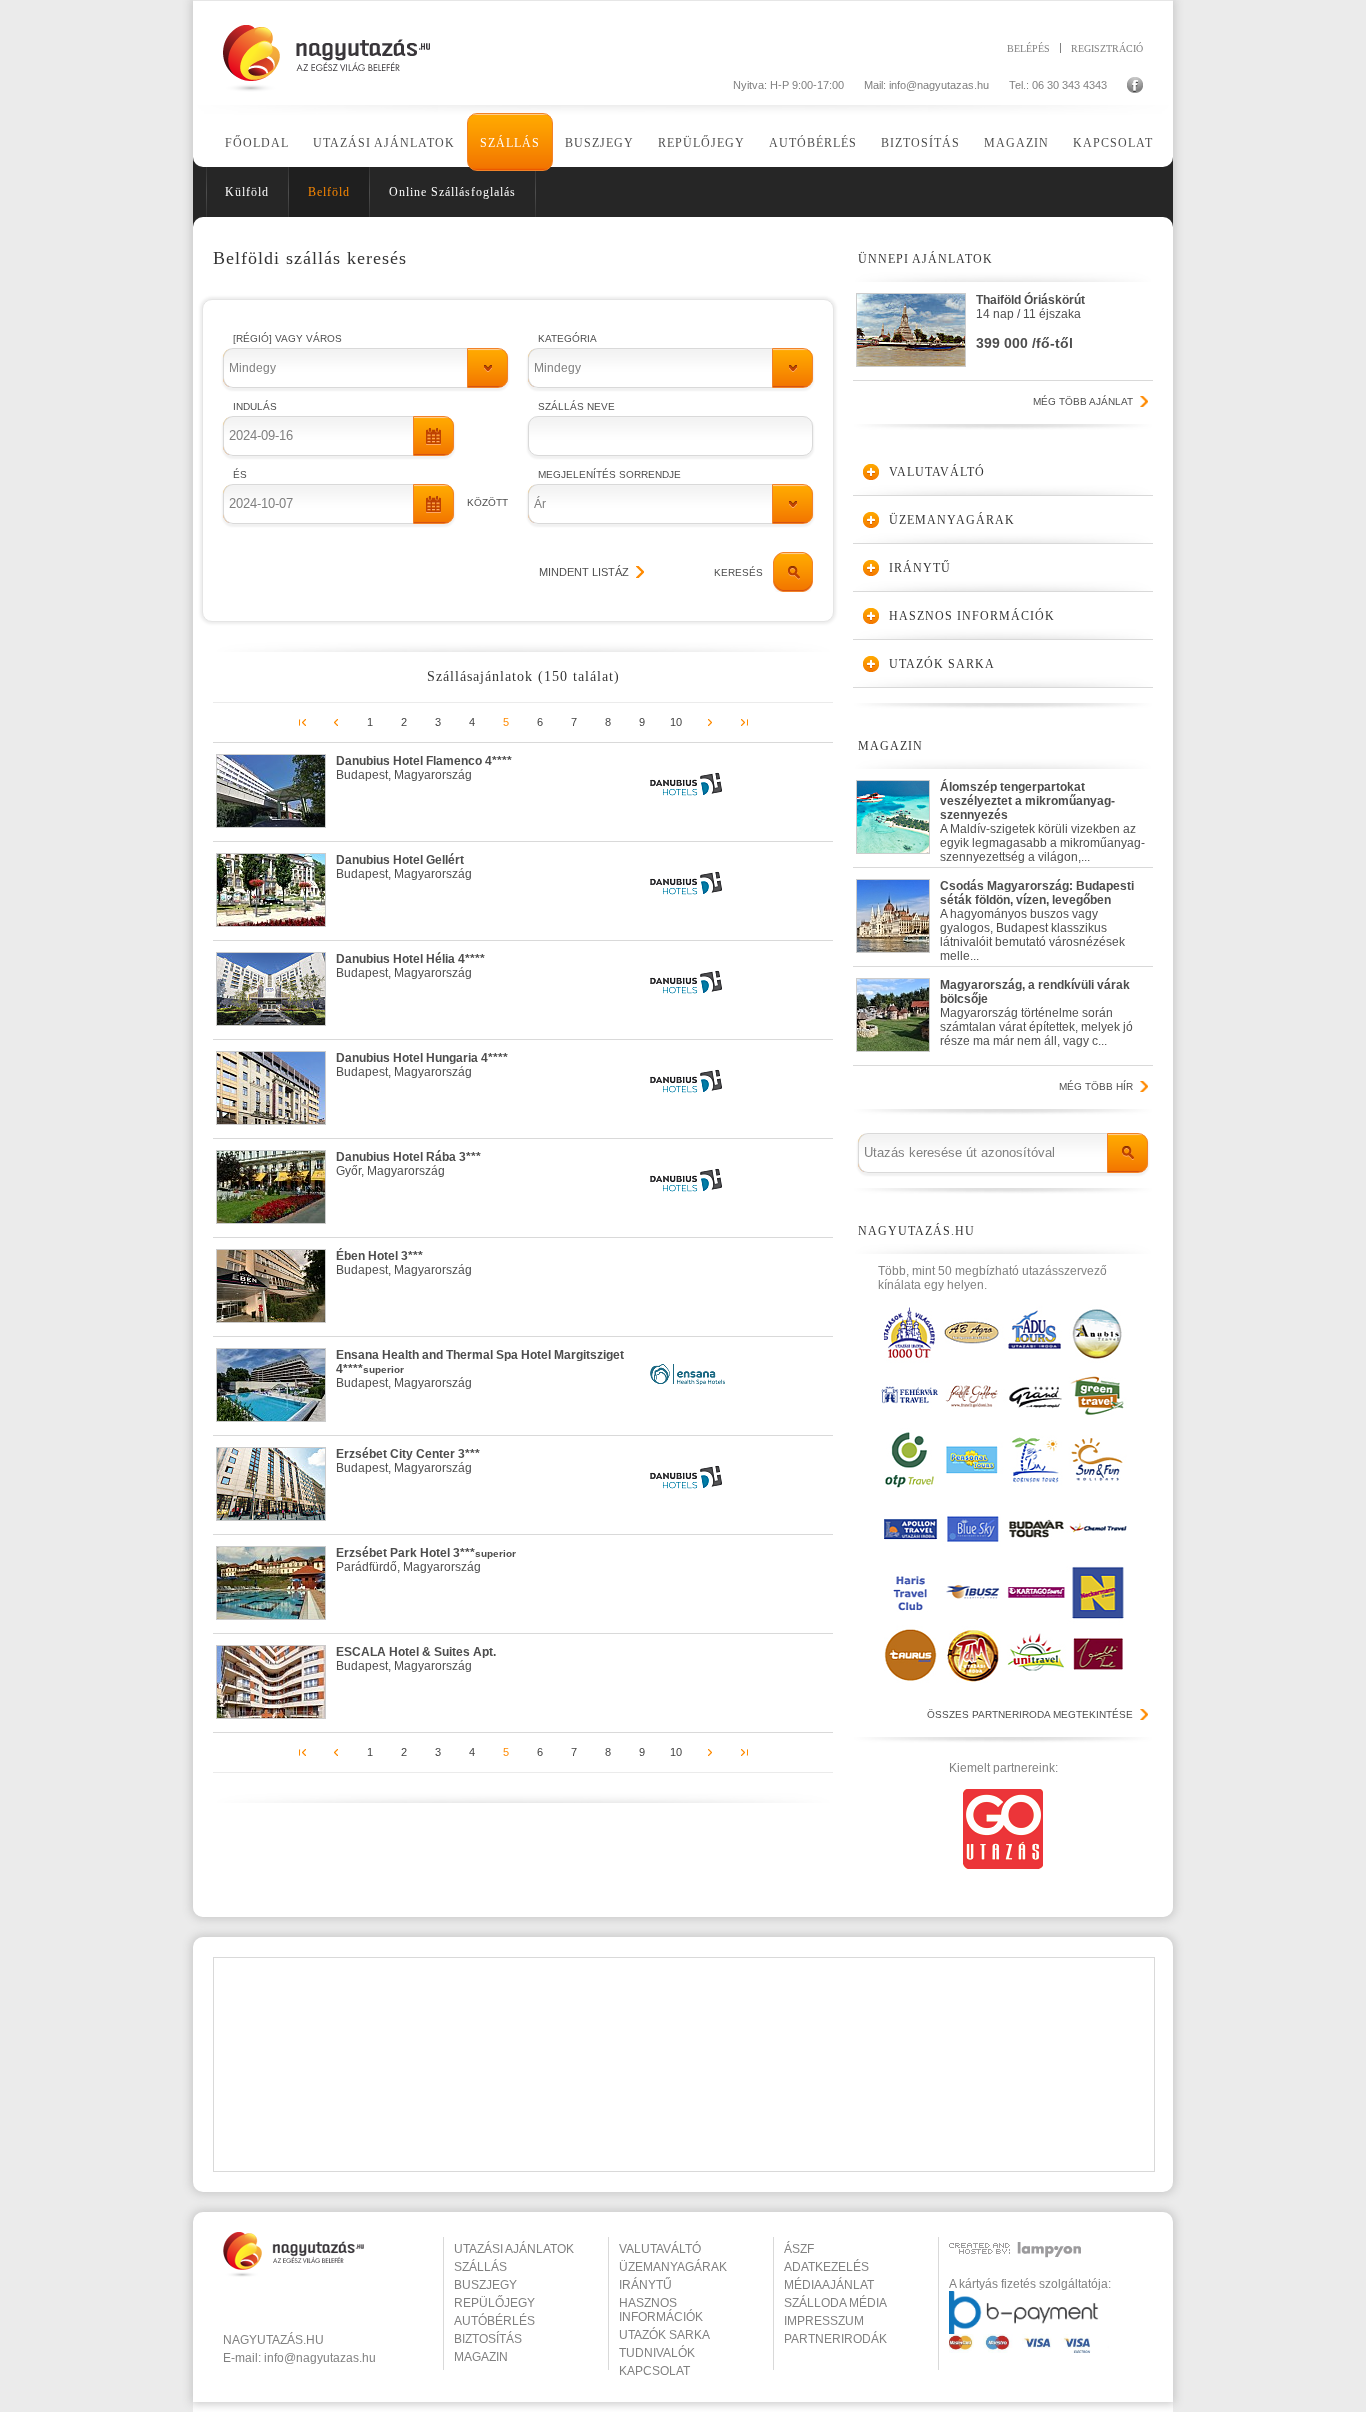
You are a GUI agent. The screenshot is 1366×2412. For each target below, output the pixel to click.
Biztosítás (920, 143)
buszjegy (485, 2285)
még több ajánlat (1083, 401)
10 (676, 722)
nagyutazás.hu (273, 2340)
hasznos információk (661, 2310)
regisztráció (1107, 48)
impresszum (824, 2321)
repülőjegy (494, 2303)
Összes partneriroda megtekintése (1030, 1714)
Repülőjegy (701, 143)
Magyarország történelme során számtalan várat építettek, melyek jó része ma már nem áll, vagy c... (1036, 1013)
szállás (480, 2267)
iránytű (645, 2285)
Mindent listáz (584, 572)
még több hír (1096, 1086)
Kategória (567, 338)
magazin (481, 2357)
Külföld (247, 192)
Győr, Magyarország (408, 1164)
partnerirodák (835, 2339)
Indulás (255, 406)
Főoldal (257, 143)
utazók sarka (664, 2335)
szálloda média (835, 2303)
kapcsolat (654, 2371)
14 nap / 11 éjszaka (1030, 322)
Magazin (1016, 143)
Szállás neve (576, 406)
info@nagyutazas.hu (939, 85)
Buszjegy (599, 143)
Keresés (738, 572)
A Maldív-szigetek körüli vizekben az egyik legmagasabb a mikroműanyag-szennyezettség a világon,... (1042, 817)
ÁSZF (799, 2249)
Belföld (329, 192)
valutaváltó (660, 2249)
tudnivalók (657, 2353)
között (487, 502)
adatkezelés (826, 2267)
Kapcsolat (1113, 143)
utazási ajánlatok (514, 2249)
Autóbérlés (813, 143)
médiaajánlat (829, 2285)
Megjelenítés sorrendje (609, 474)
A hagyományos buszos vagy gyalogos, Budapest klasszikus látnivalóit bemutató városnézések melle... (1037, 916)
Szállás (510, 143)
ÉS (240, 474)
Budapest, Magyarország (424, 768)
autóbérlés (494, 2321)
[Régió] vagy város (287, 338)
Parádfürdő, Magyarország (426, 1560)
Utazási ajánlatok (384, 143)
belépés (1028, 48)
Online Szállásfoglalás (452, 192)
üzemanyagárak (673, 2267)
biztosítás (488, 2339)
